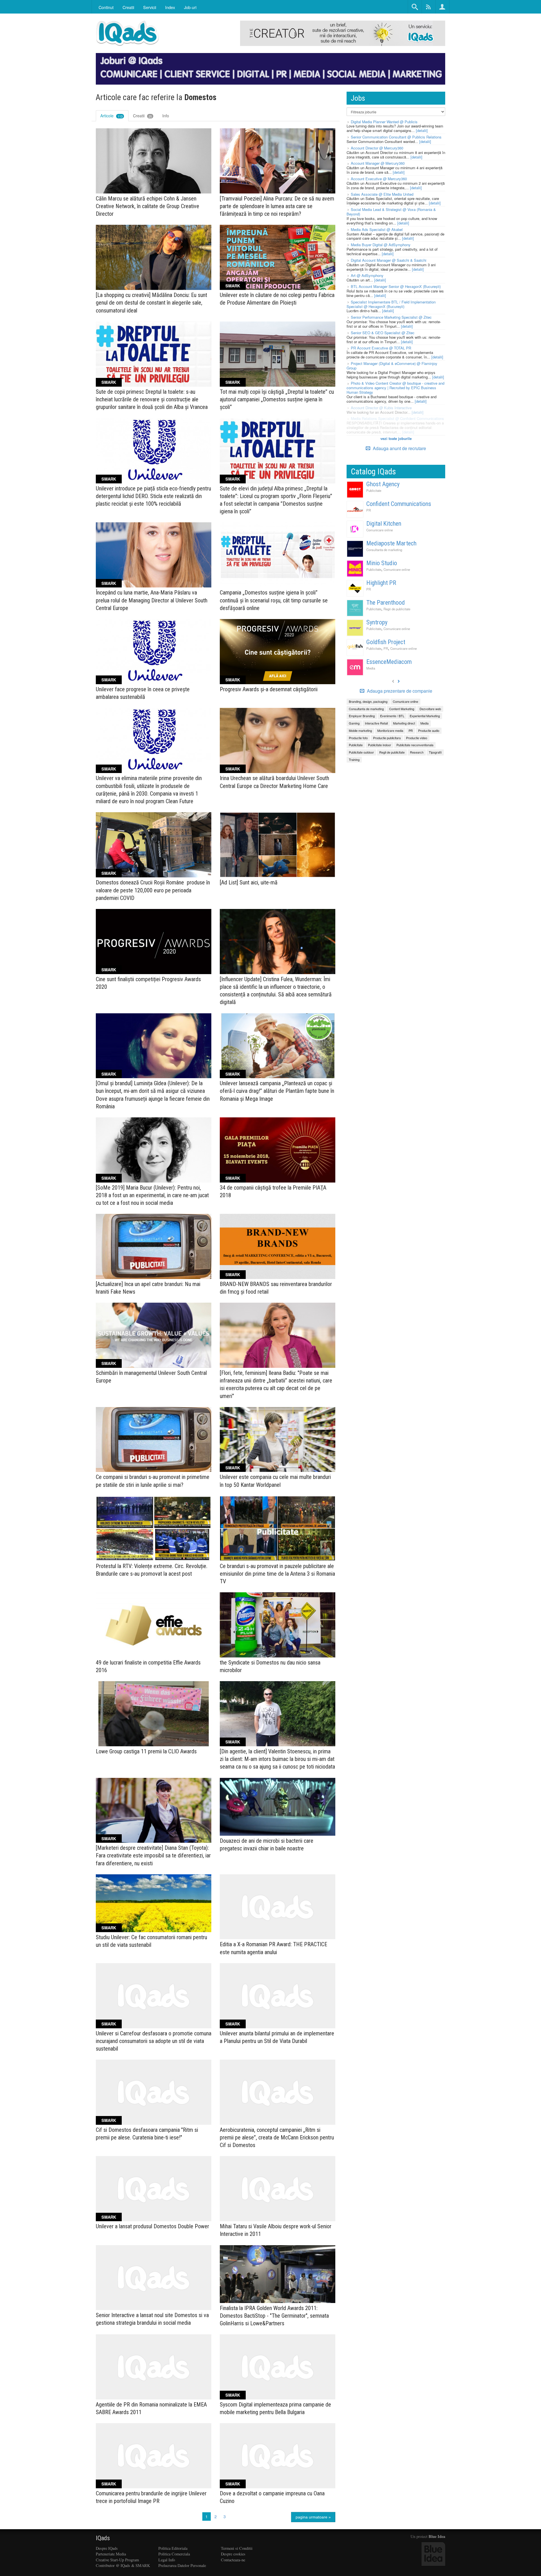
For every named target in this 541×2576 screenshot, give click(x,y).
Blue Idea (437, 2536)
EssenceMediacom (389, 662)
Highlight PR (381, 583)
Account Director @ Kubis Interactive (381, 408)
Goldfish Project (386, 642)
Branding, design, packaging (368, 701)
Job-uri (190, 7)
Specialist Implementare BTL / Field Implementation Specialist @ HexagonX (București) (391, 304)
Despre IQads (107, 2548)
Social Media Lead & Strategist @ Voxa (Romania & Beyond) (391, 212)
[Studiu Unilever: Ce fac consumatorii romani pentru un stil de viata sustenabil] (154, 1903)
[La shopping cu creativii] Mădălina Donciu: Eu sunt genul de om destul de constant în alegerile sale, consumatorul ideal (151, 303)
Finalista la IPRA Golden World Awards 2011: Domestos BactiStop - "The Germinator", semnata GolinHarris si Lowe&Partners (274, 2316)
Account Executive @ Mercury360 (379, 179)
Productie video (417, 738)
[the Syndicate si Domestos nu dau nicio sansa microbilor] (278, 1625)
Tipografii (435, 752)
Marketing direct (404, 723)
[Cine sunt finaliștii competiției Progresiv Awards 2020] (154, 942)
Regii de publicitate (397, 609)
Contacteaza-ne (233, 2560)
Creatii (142, 116)
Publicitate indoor (380, 745)
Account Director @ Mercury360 (377, 148)
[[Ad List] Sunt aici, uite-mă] (278, 845)
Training (354, 759)
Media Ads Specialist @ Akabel (377, 229)
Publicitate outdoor (361, 752)
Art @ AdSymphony (367, 275)
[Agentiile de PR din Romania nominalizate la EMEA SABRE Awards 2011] (154, 2367)
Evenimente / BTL (392, 716)
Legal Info (167, 2560)
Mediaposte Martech (391, 543)
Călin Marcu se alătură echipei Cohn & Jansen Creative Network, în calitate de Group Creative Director (148, 206)
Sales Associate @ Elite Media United (382, 194)
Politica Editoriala (173, 2548)
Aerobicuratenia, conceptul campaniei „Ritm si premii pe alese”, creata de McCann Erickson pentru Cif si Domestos (277, 2137)
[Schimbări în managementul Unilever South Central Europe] (154, 1335)
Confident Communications (399, 504)
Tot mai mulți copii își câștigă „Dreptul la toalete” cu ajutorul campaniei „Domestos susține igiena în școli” (277, 399)
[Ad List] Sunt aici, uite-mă (249, 882)
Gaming (354, 723)
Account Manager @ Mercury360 (378, 163)
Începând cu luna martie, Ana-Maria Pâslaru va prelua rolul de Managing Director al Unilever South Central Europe (152, 600)
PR (369, 510)
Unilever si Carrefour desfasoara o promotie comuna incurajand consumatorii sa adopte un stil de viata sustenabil (154, 2041)
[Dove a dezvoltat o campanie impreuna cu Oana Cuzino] (278, 2456)
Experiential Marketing (425, 716)
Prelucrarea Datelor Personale (182, 2565)
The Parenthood (386, 603)
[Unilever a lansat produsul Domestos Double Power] (154, 2189)
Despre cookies (233, 2554)
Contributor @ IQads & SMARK (123, 2565)
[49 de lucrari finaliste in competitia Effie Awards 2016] (154, 1625)
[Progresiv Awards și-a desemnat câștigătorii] (278, 652)
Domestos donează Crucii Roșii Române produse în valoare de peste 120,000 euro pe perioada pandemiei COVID (153, 890)
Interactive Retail (376, 723)
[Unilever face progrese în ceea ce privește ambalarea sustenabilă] (154, 652)
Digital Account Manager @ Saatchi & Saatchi (389, 260)
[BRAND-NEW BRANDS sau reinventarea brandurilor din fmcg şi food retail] (278, 1246)
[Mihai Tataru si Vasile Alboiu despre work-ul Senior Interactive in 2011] (278, 2189)
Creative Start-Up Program (117, 2560)
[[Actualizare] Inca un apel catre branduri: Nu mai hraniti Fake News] (154, 1246)
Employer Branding (362, 716)
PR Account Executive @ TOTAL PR (381, 348)
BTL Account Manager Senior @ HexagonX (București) (396, 286)
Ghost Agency (383, 484)
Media (371, 668)
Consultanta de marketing (384, 550)
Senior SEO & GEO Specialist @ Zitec (383, 333)
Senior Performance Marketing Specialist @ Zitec (391, 317)
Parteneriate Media (111, 2554)
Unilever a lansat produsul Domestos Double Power (152, 2226)
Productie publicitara (387, 738)
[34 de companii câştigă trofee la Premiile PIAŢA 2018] (278, 1150)
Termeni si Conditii (237, 2548)
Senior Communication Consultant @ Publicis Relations (396, 137)
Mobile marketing (360, 730)
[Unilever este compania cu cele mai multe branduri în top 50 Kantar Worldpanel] (278, 1440)
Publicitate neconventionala (415, 745)
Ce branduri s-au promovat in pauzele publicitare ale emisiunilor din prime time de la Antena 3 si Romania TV (277, 1574)
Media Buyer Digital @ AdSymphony (381, 245)
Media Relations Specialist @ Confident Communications (397, 418)
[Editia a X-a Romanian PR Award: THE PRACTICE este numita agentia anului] (278, 1907)
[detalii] (422, 130)
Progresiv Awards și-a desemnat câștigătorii (269, 689)
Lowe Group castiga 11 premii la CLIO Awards (146, 1751)
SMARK (233, 286)
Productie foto (358, 738)
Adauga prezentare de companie (399, 691)
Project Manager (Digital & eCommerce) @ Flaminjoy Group (392, 366)
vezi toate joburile (396, 438)
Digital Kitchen (384, 524)
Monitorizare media (390, 730)
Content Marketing (402, 709)
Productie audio (429, 730)
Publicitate (374, 490)
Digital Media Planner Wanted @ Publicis (384, 122)
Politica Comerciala (174, 2554)
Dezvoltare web (430, 709)
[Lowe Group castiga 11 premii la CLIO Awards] (154, 1714)
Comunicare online (380, 530)
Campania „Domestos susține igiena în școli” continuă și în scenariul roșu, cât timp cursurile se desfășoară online (274, 600)
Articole (111, 116)
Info (166, 116)
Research (417, 752)
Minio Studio (382, 563)
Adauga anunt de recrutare (399, 448)
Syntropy (377, 622)
